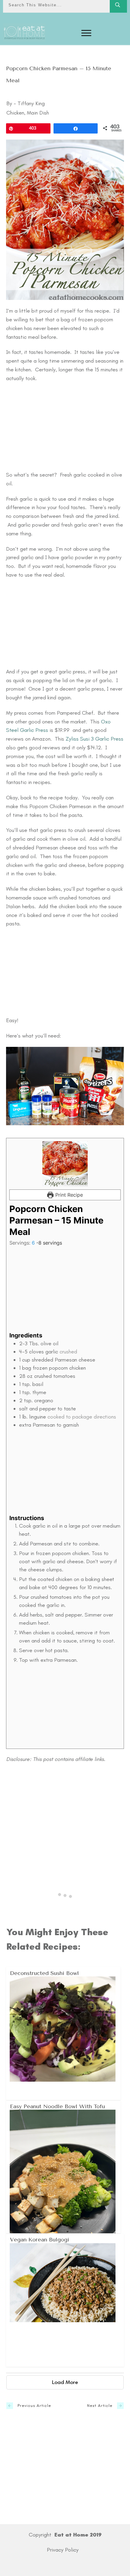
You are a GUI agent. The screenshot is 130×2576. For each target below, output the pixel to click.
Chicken (15, 113)
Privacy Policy (63, 2550)
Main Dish (38, 113)
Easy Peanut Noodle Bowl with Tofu (64, 2167)
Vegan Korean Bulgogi (65, 2300)
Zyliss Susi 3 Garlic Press (94, 739)
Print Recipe (68, 1195)
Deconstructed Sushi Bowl (64, 2033)
